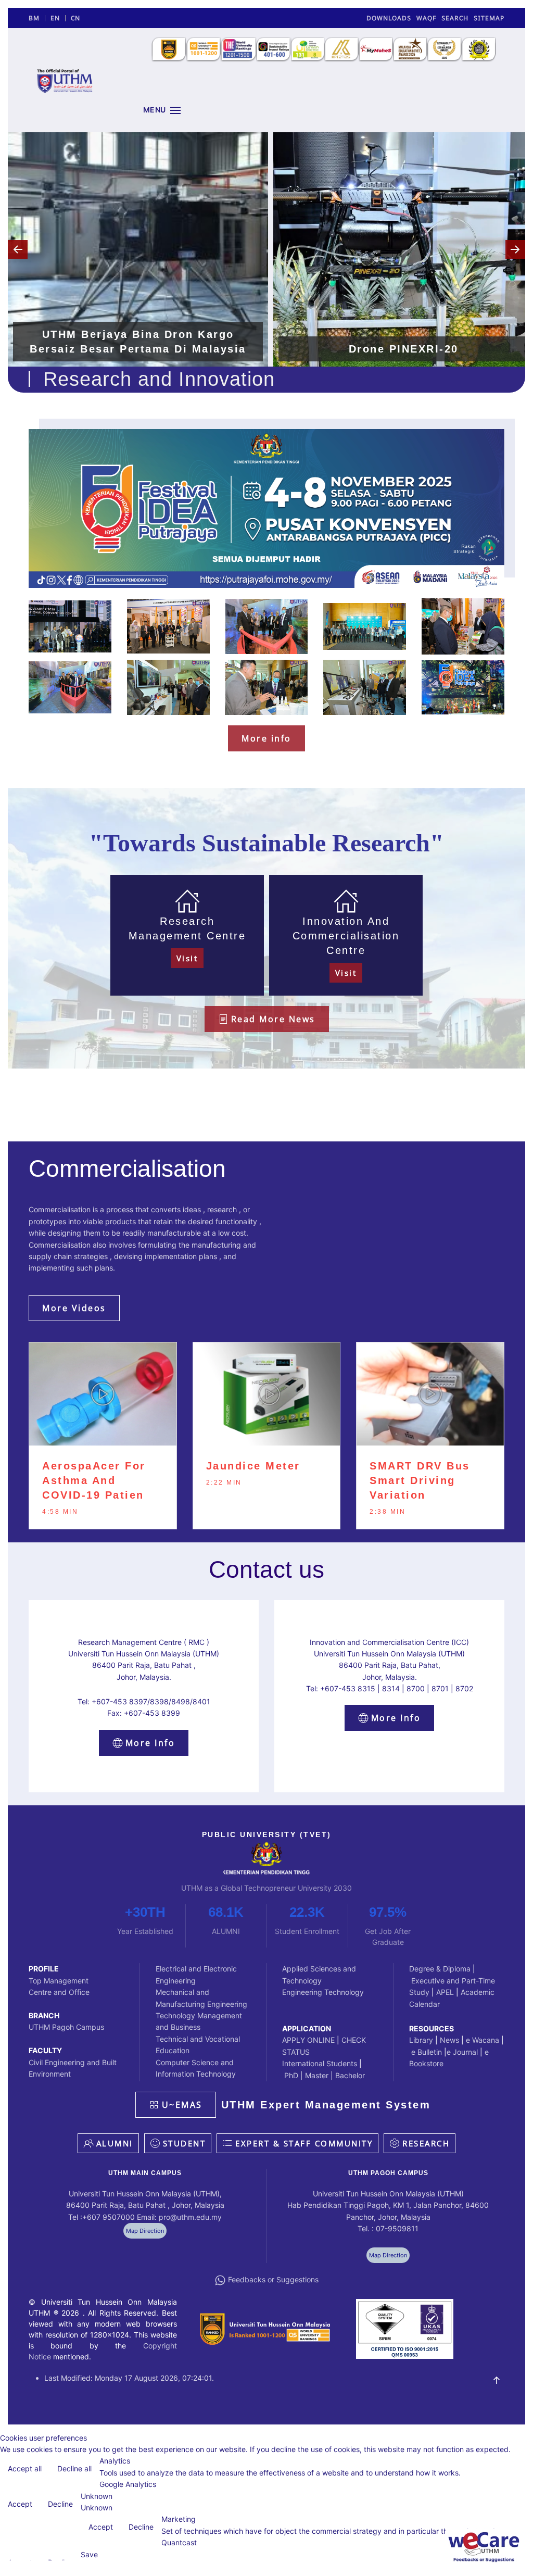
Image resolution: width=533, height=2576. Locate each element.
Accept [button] (20, 2504)
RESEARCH (426, 2143)
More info (266, 738)
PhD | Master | (309, 2075)
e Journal (462, 2052)
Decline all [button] (74, 2468)
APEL (446, 1992)
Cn (75, 18)
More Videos (74, 1308)
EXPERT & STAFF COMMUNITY (304, 2143)
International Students (320, 2063)
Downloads (389, 18)
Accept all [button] (25, 2468)
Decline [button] (60, 2504)
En (55, 18)
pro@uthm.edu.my (190, 2217)
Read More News (273, 1019)
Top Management (59, 1981)
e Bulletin (426, 2052)
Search (455, 18)
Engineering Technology (323, 1992)
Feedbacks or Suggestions (273, 2279)
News (449, 2040)
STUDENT (185, 2143)
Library (421, 2040)
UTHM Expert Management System (326, 2105)
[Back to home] (65, 80)
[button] (162, 110)
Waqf (426, 18)
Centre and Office (59, 1992)
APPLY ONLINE (308, 2040)
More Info (150, 1743)
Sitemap (489, 18)
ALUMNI (115, 2143)
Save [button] (89, 2554)
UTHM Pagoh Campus (66, 2027)
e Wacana (483, 2040)
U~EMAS (182, 2105)
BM (34, 18)
